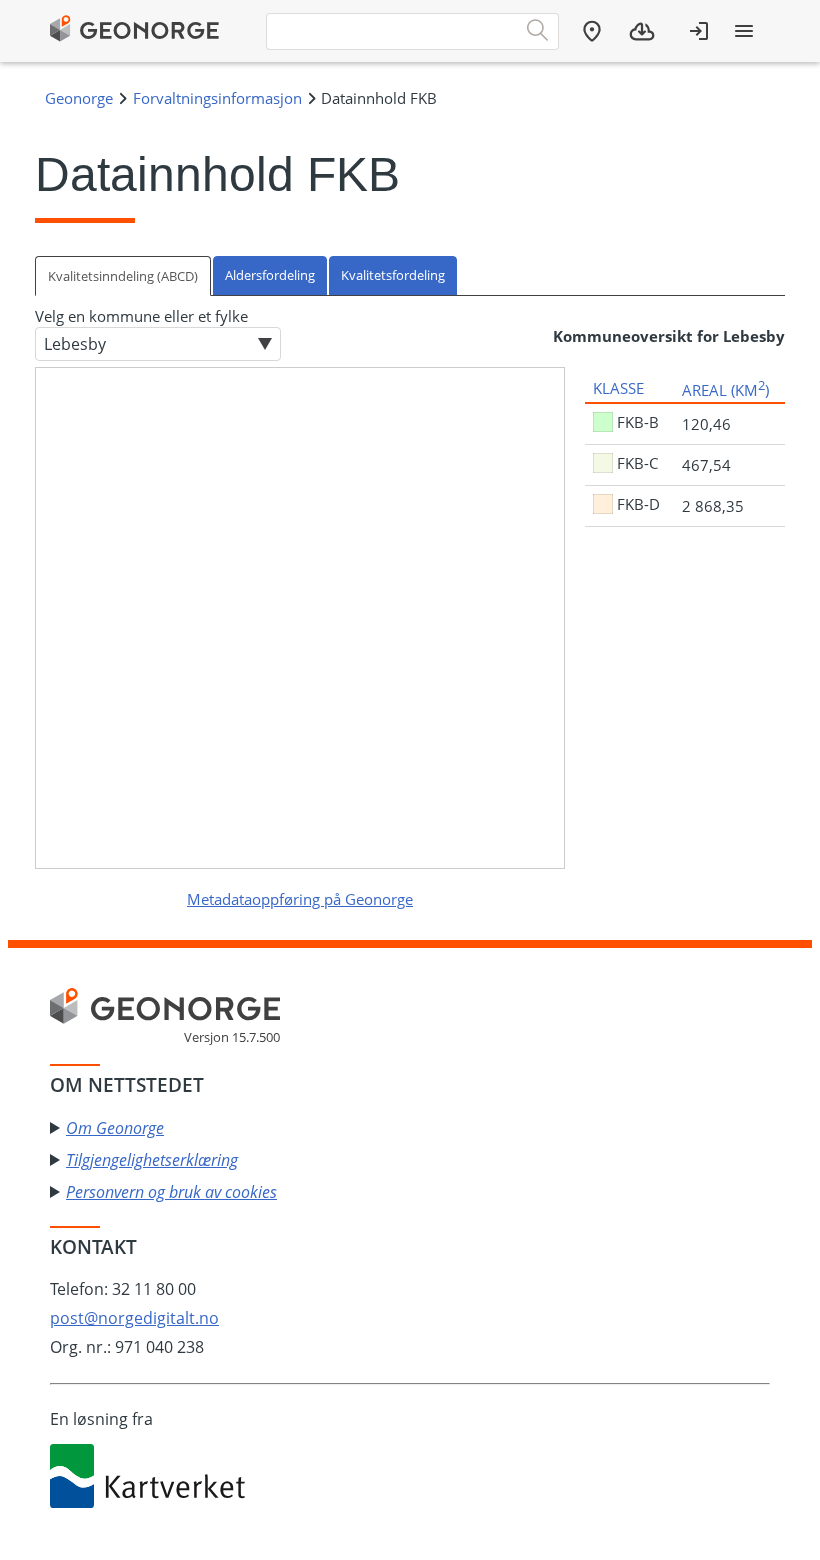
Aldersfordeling (270, 275)
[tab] (124, 275)
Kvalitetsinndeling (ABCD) (123, 276)
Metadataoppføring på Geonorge (300, 899)
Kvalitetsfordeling (393, 275)
